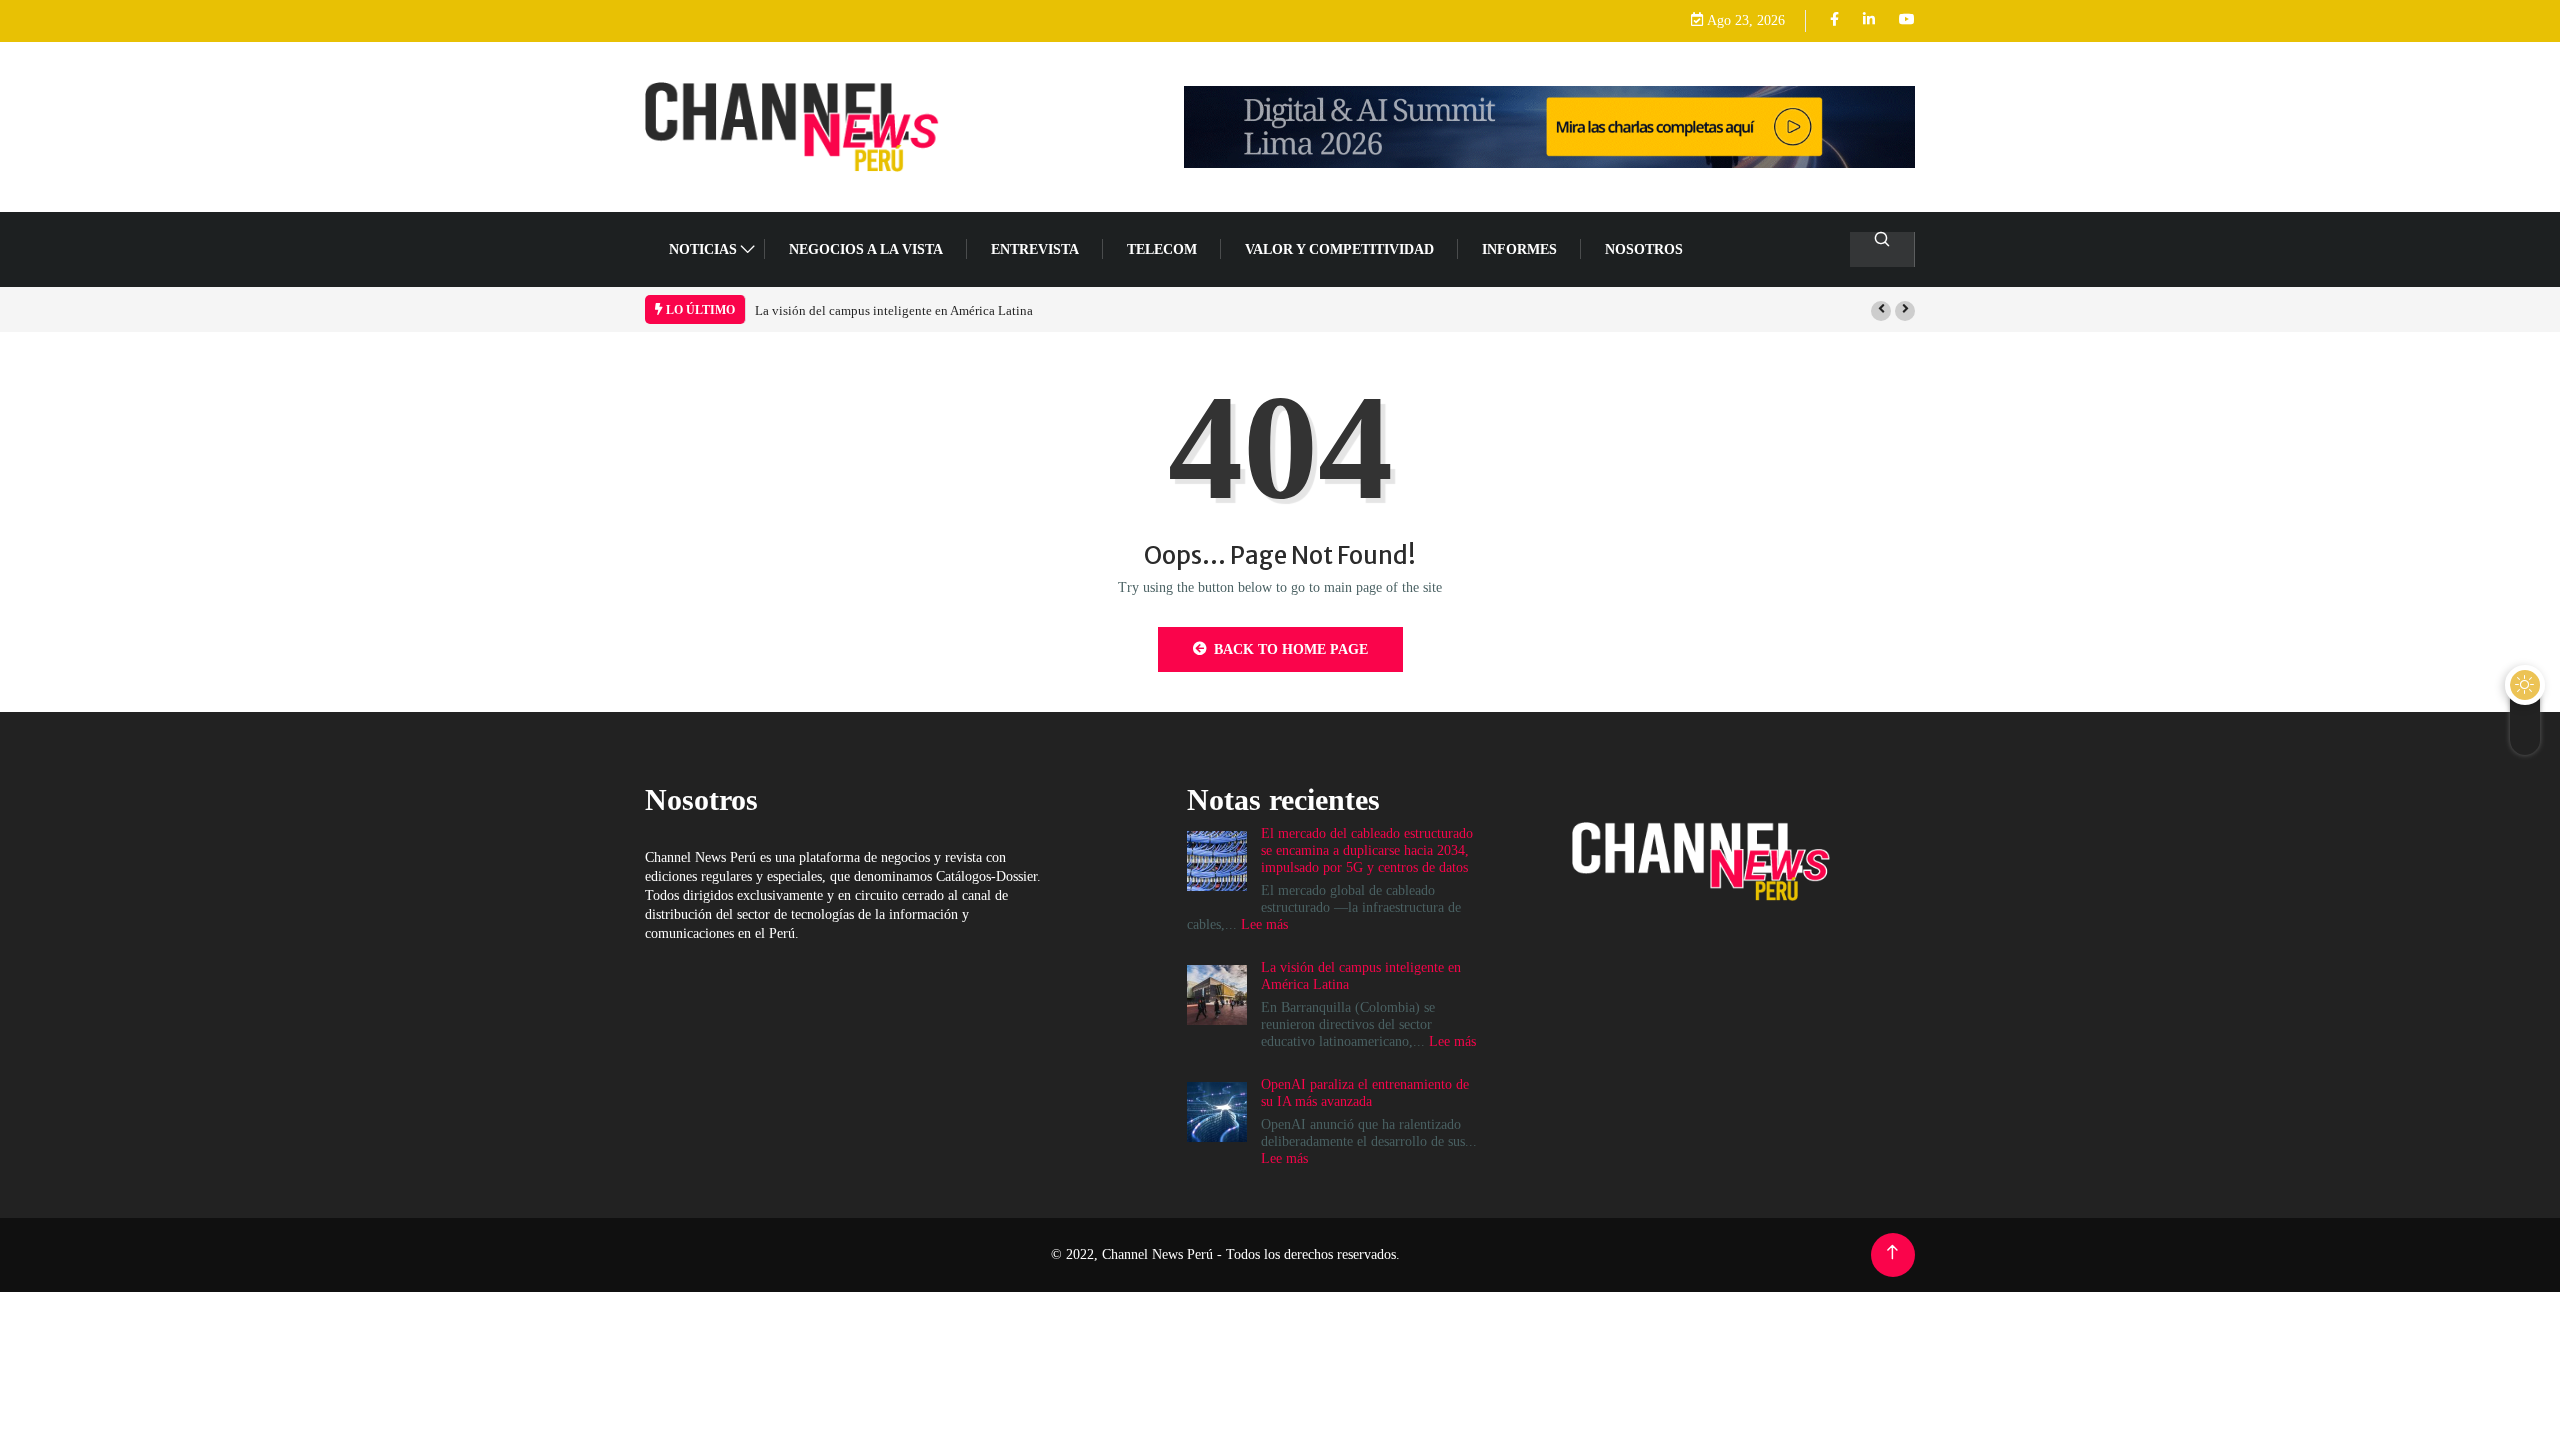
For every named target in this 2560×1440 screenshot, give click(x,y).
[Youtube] (1907, 20)
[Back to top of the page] (1892, 1252)
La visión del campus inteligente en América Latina (894, 310)
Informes (1519, 249)
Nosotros (1644, 249)
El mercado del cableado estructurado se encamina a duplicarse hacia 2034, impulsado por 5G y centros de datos (1367, 850)
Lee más (1264, 924)
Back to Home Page (1291, 649)
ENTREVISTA (1035, 249)
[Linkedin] (1869, 20)
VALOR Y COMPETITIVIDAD (1339, 249)
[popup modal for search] (1882, 249)
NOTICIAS (703, 249)
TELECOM (1162, 249)
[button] (1881, 311)
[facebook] (1834, 20)
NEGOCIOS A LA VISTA (866, 249)
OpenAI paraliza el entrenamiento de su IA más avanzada (1365, 1093)
